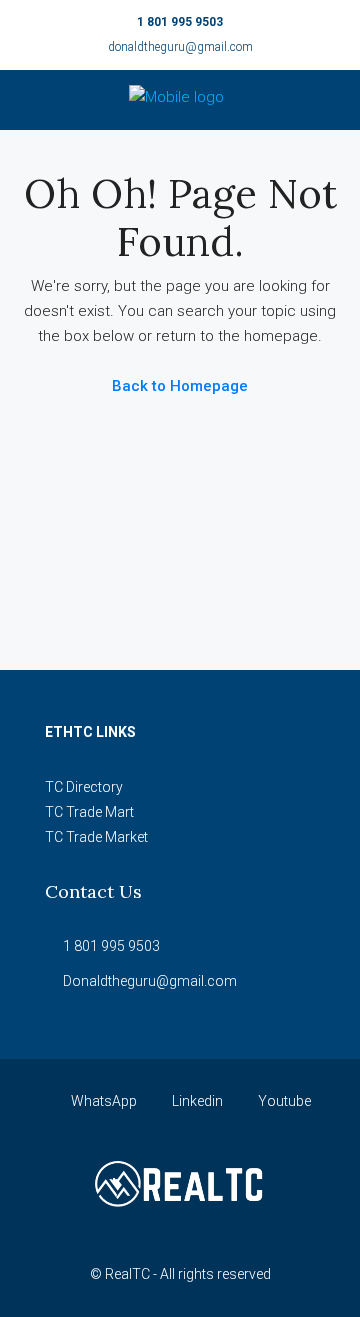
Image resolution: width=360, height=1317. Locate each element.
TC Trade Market (96, 837)
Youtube (283, 1101)
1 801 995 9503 (180, 22)
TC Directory (84, 787)
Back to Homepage (180, 386)
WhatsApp (102, 1101)
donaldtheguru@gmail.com (180, 47)
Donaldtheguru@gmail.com (150, 981)
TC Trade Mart (89, 812)
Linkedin (196, 1101)
